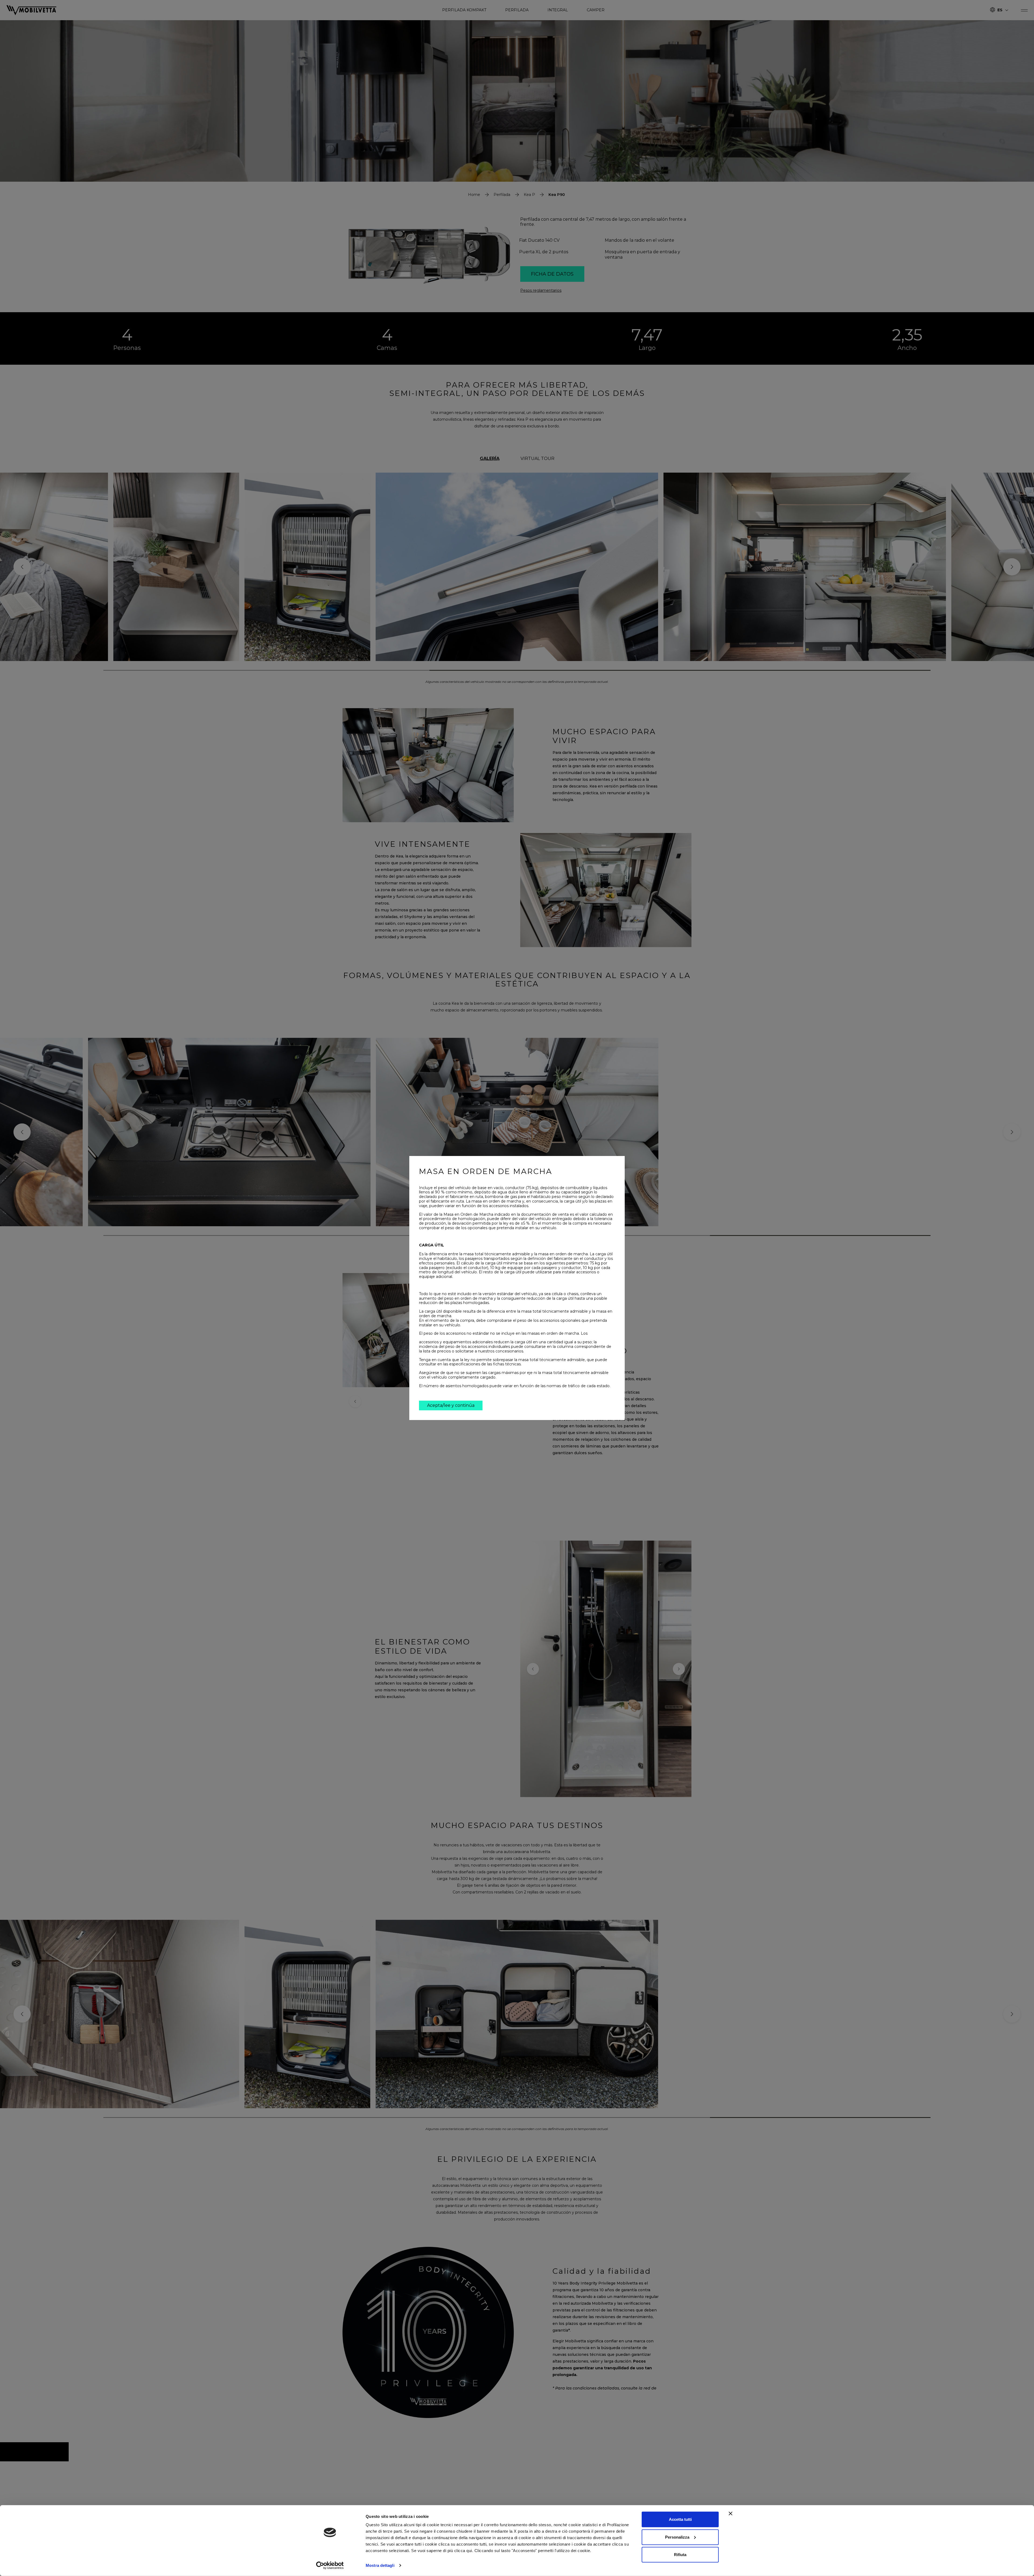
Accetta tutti (680, 2519)
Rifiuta (680, 2555)
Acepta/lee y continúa (451, 1405)
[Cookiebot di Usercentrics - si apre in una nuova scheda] (330, 2566)
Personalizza (677, 2537)
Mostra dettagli (380, 2565)
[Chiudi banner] (731, 2514)
